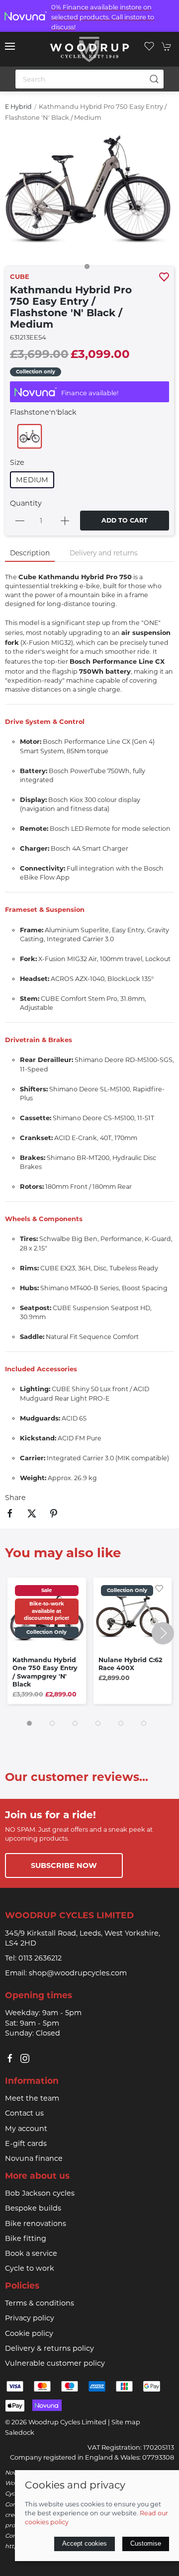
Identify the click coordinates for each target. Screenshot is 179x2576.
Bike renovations (36, 2223)
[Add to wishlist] (159, 1588)
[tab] (29, 1723)
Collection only (36, 372)
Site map (126, 2422)
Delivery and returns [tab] (104, 553)
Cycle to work (30, 2268)
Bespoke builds (33, 2208)
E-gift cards (26, 2143)
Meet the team (32, 2098)
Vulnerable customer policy (55, 2363)
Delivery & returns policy (49, 2348)
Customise (146, 2543)
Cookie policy (29, 2333)
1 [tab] (89, 269)
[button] (10, 46)
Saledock (20, 2432)
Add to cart (125, 520)
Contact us (24, 2113)
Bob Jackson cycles (40, 2193)
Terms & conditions (40, 2303)
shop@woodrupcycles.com (78, 1973)
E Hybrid (18, 107)
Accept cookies (85, 2543)
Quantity (26, 503)
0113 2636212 (40, 1958)
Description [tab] (30, 553)
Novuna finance (34, 2158)
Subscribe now (64, 1865)
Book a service (31, 2253)
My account (26, 2129)
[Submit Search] (154, 79)
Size (17, 462)
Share (15, 1498)
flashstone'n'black (43, 412)
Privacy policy (30, 2318)
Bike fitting (26, 2238)
